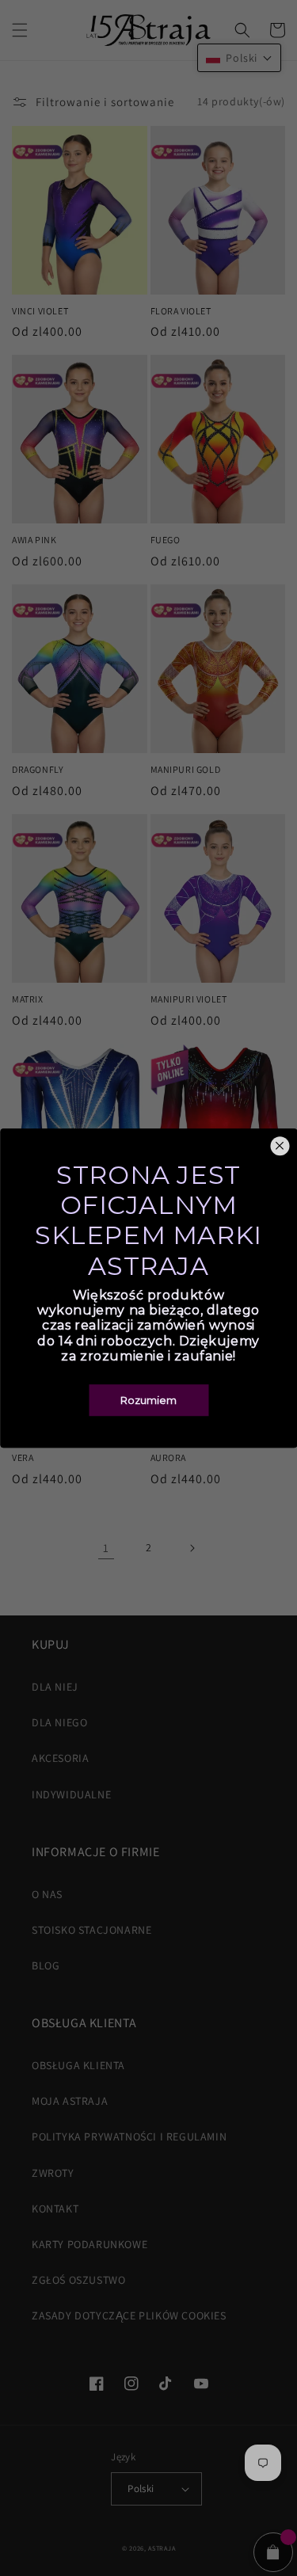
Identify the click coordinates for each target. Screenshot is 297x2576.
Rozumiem (148, 1400)
